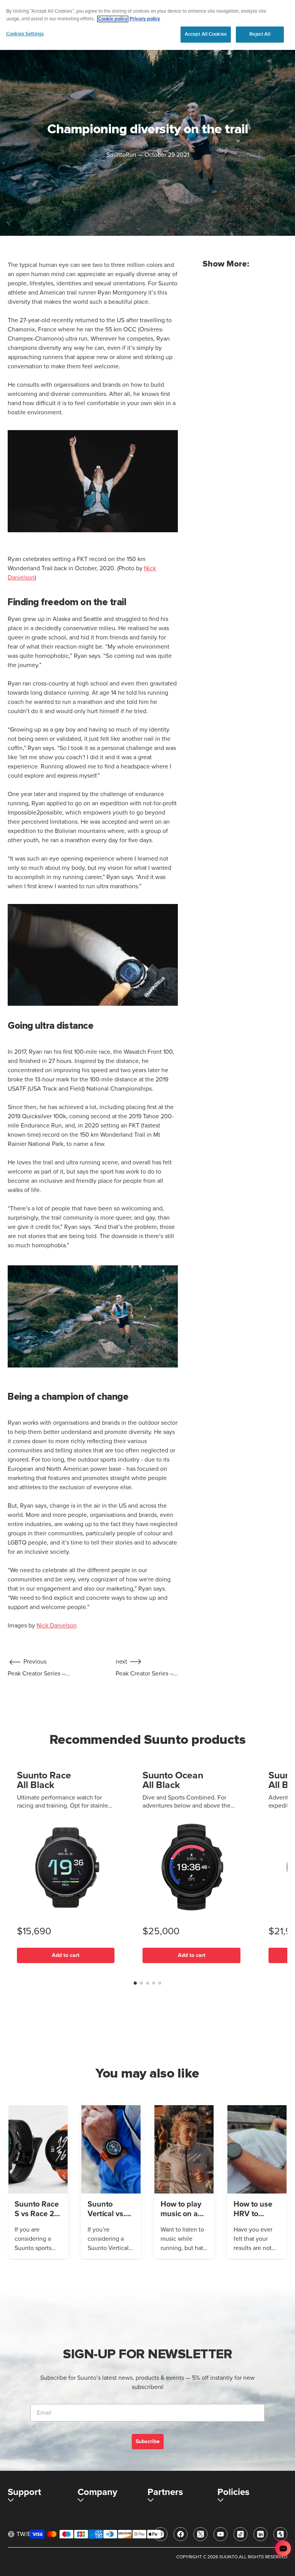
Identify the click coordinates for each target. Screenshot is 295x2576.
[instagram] (161, 2534)
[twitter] (201, 2534)
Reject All (260, 34)
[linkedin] (260, 2534)
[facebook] (181, 2534)
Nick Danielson (57, 1626)
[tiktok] (240, 2534)
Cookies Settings (25, 34)
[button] (135, 1983)
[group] (38, 2182)
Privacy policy (145, 19)
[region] (147, 25)
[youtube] (220, 2534)
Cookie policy (113, 19)
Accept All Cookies (206, 34)
